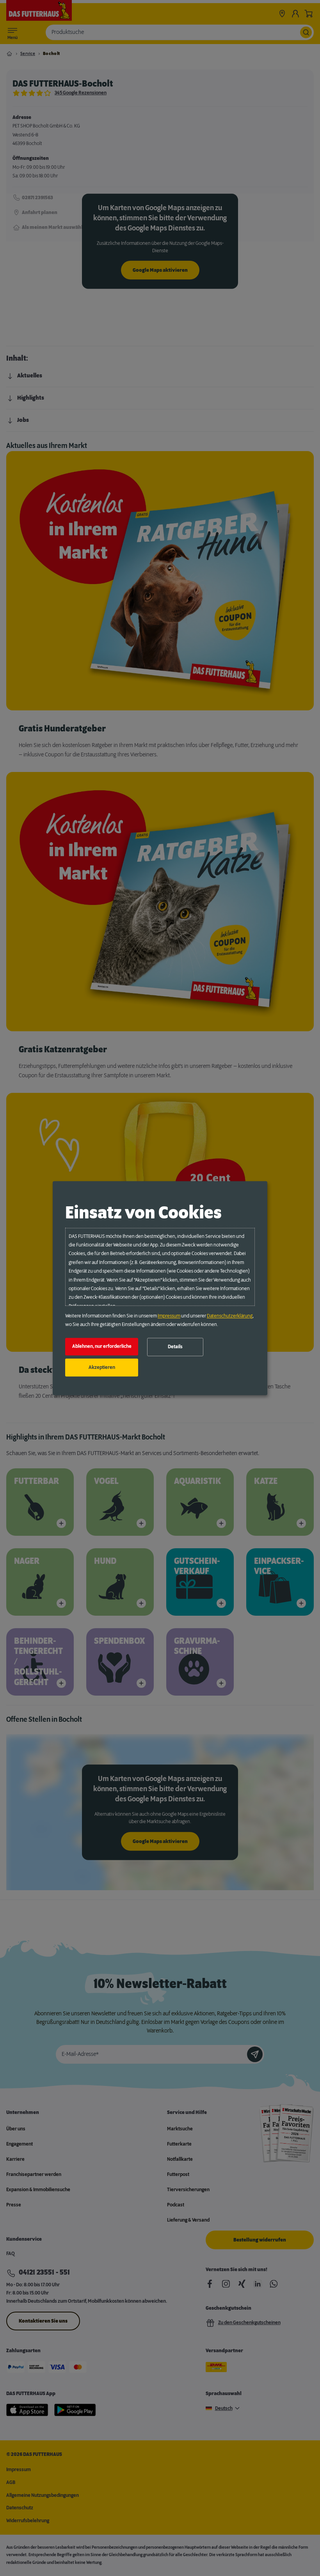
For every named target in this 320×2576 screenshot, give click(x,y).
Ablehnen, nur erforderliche (102, 1347)
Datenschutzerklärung (230, 1316)
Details (175, 1347)
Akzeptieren (102, 1367)
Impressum (169, 1316)
